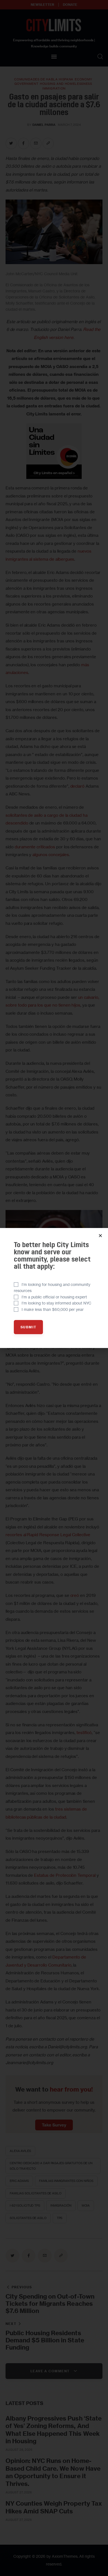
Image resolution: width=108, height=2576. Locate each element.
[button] (100, 1236)
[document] (54, 1288)
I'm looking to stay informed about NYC (56, 1303)
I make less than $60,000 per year (53, 1309)
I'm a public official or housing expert (54, 1297)
